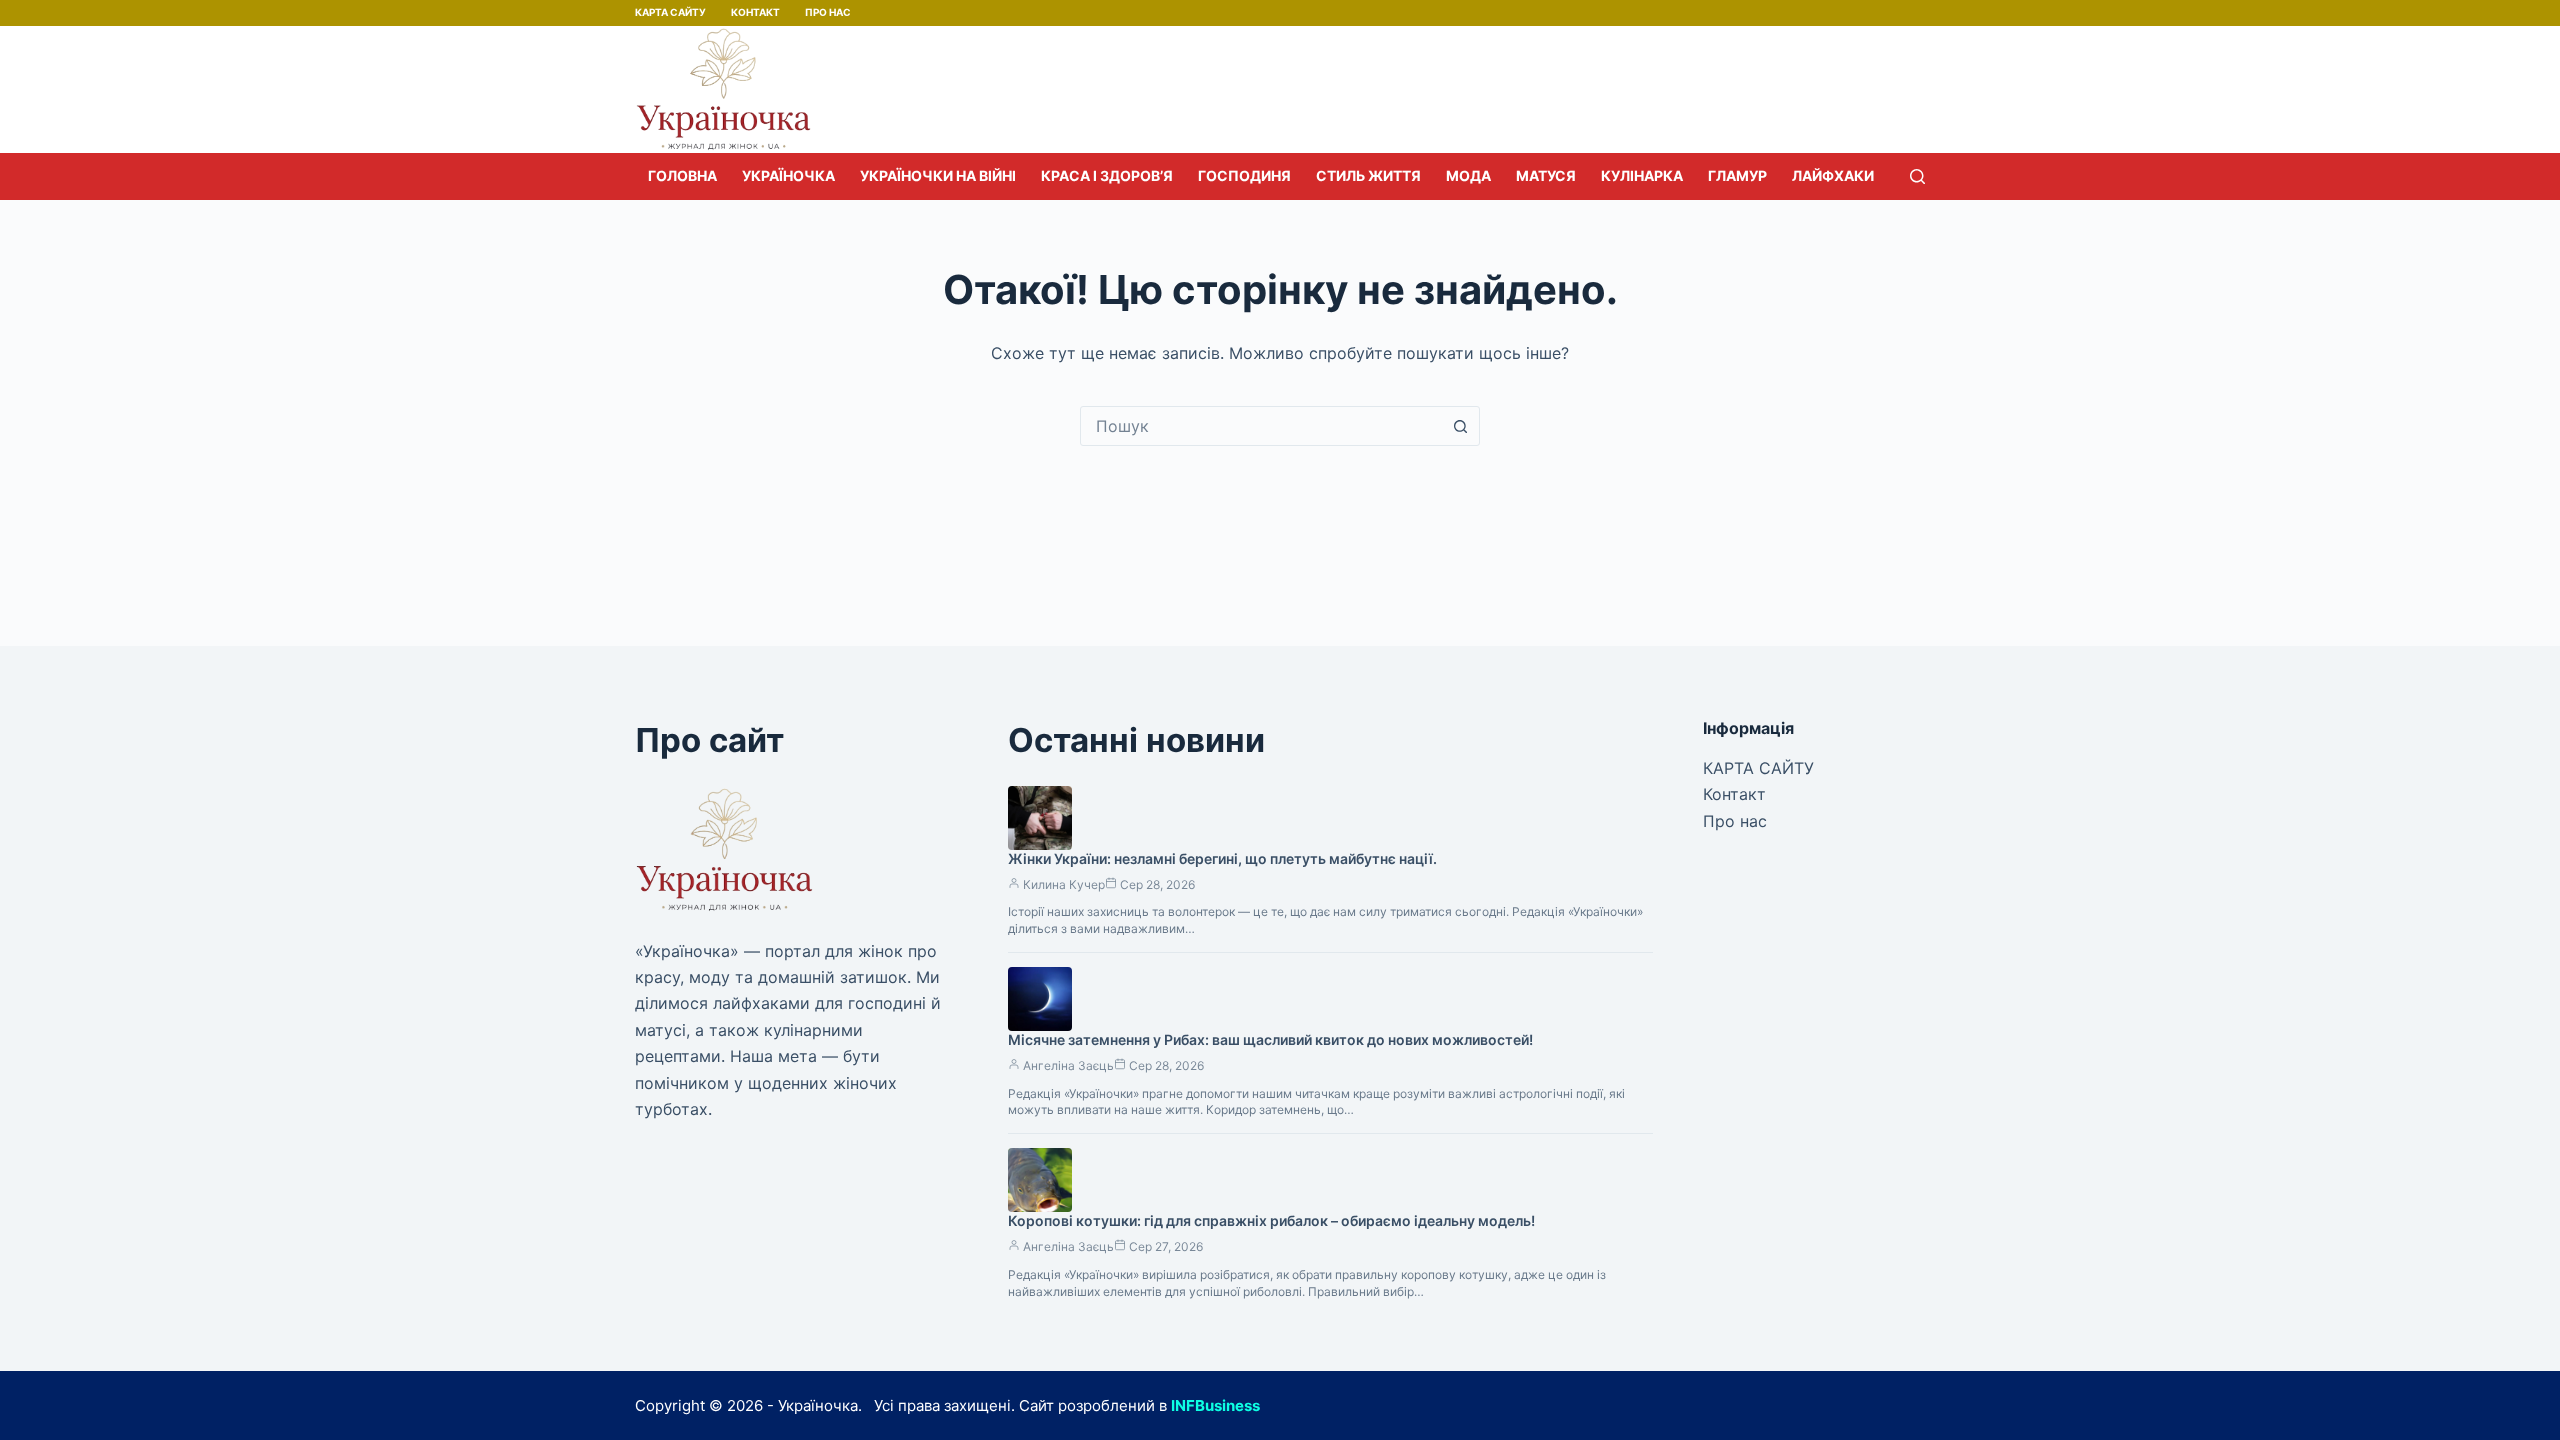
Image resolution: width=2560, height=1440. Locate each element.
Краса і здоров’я (1107, 175)
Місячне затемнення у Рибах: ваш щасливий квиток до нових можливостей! (1270, 1039)
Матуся (1546, 175)
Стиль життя (1368, 175)
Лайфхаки (1833, 175)
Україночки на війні (938, 175)
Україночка (788, 175)
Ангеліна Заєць (1068, 1065)
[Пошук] (1917, 176)
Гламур (1737, 175)
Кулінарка (1642, 175)
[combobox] (1261, 426)
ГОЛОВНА (682, 175)
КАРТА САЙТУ (670, 12)
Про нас (828, 12)
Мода (1468, 175)
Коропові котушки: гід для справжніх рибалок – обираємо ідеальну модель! (1271, 1220)
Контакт (755, 12)
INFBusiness (1215, 1405)
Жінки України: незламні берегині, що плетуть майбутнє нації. (1222, 858)
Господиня (1244, 175)
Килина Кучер (1064, 884)
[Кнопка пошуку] (1460, 426)
